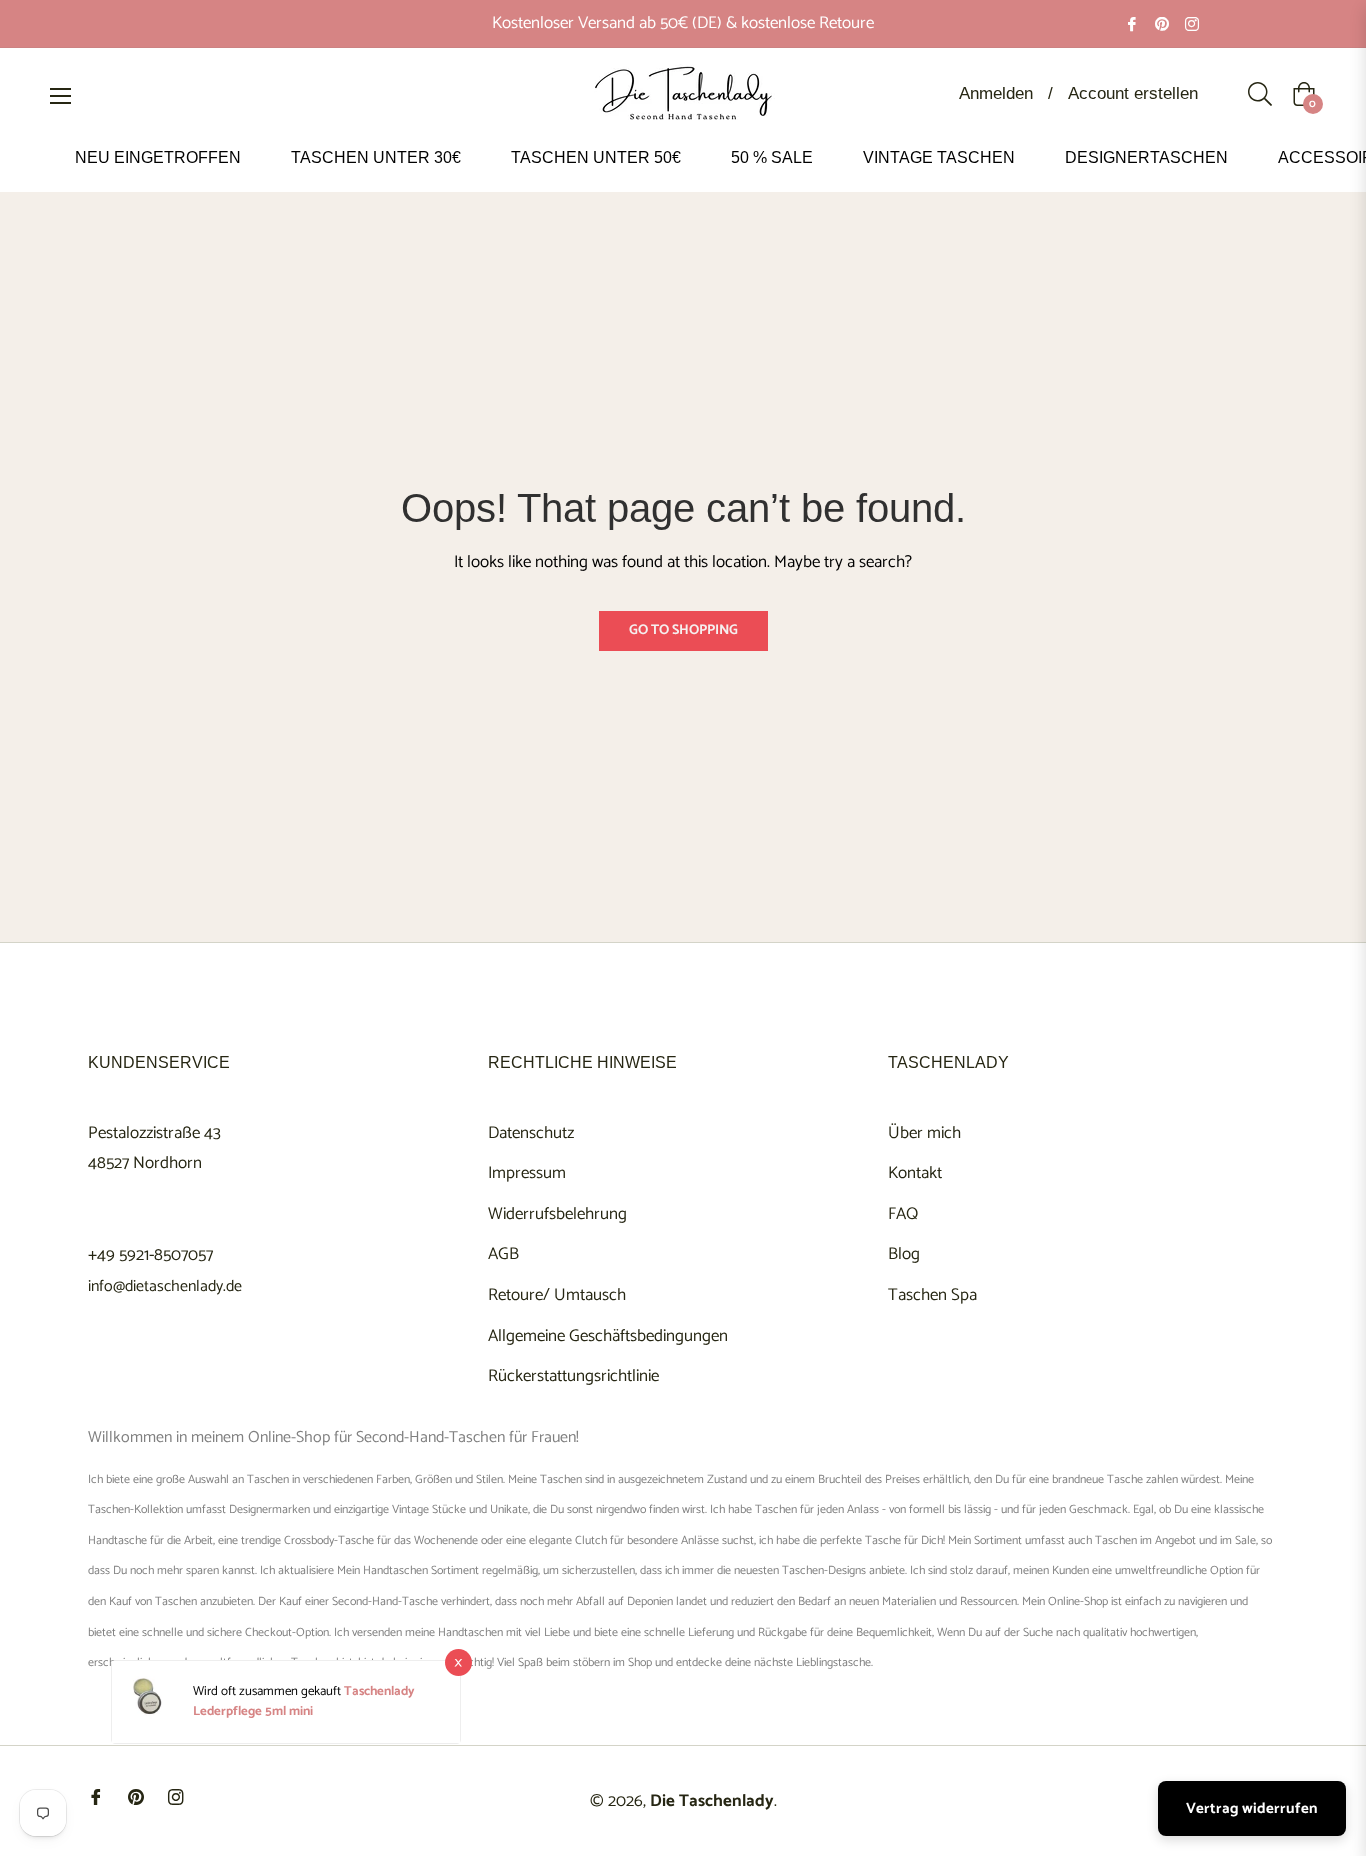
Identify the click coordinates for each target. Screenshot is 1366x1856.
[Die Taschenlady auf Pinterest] (1162, 23)
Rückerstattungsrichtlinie (573, 1376)
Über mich (924, 1133)
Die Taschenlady (712, 1801)
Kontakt (915, 1173)
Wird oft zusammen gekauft (268, 1692)
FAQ (903, 1214)
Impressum (527, 1173)
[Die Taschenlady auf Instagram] (1192, 23)
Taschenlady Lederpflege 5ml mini (304, 1702)
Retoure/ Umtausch (557, 1295)
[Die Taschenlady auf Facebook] (1132, 23)
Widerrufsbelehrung (557, 1214)
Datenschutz (531, 1133)
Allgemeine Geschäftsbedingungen (608, 1336)
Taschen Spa (932, 1295)
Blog (904, 1254)
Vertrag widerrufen (1252, 1808)
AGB (503, 1254)
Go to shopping (683, 630)
